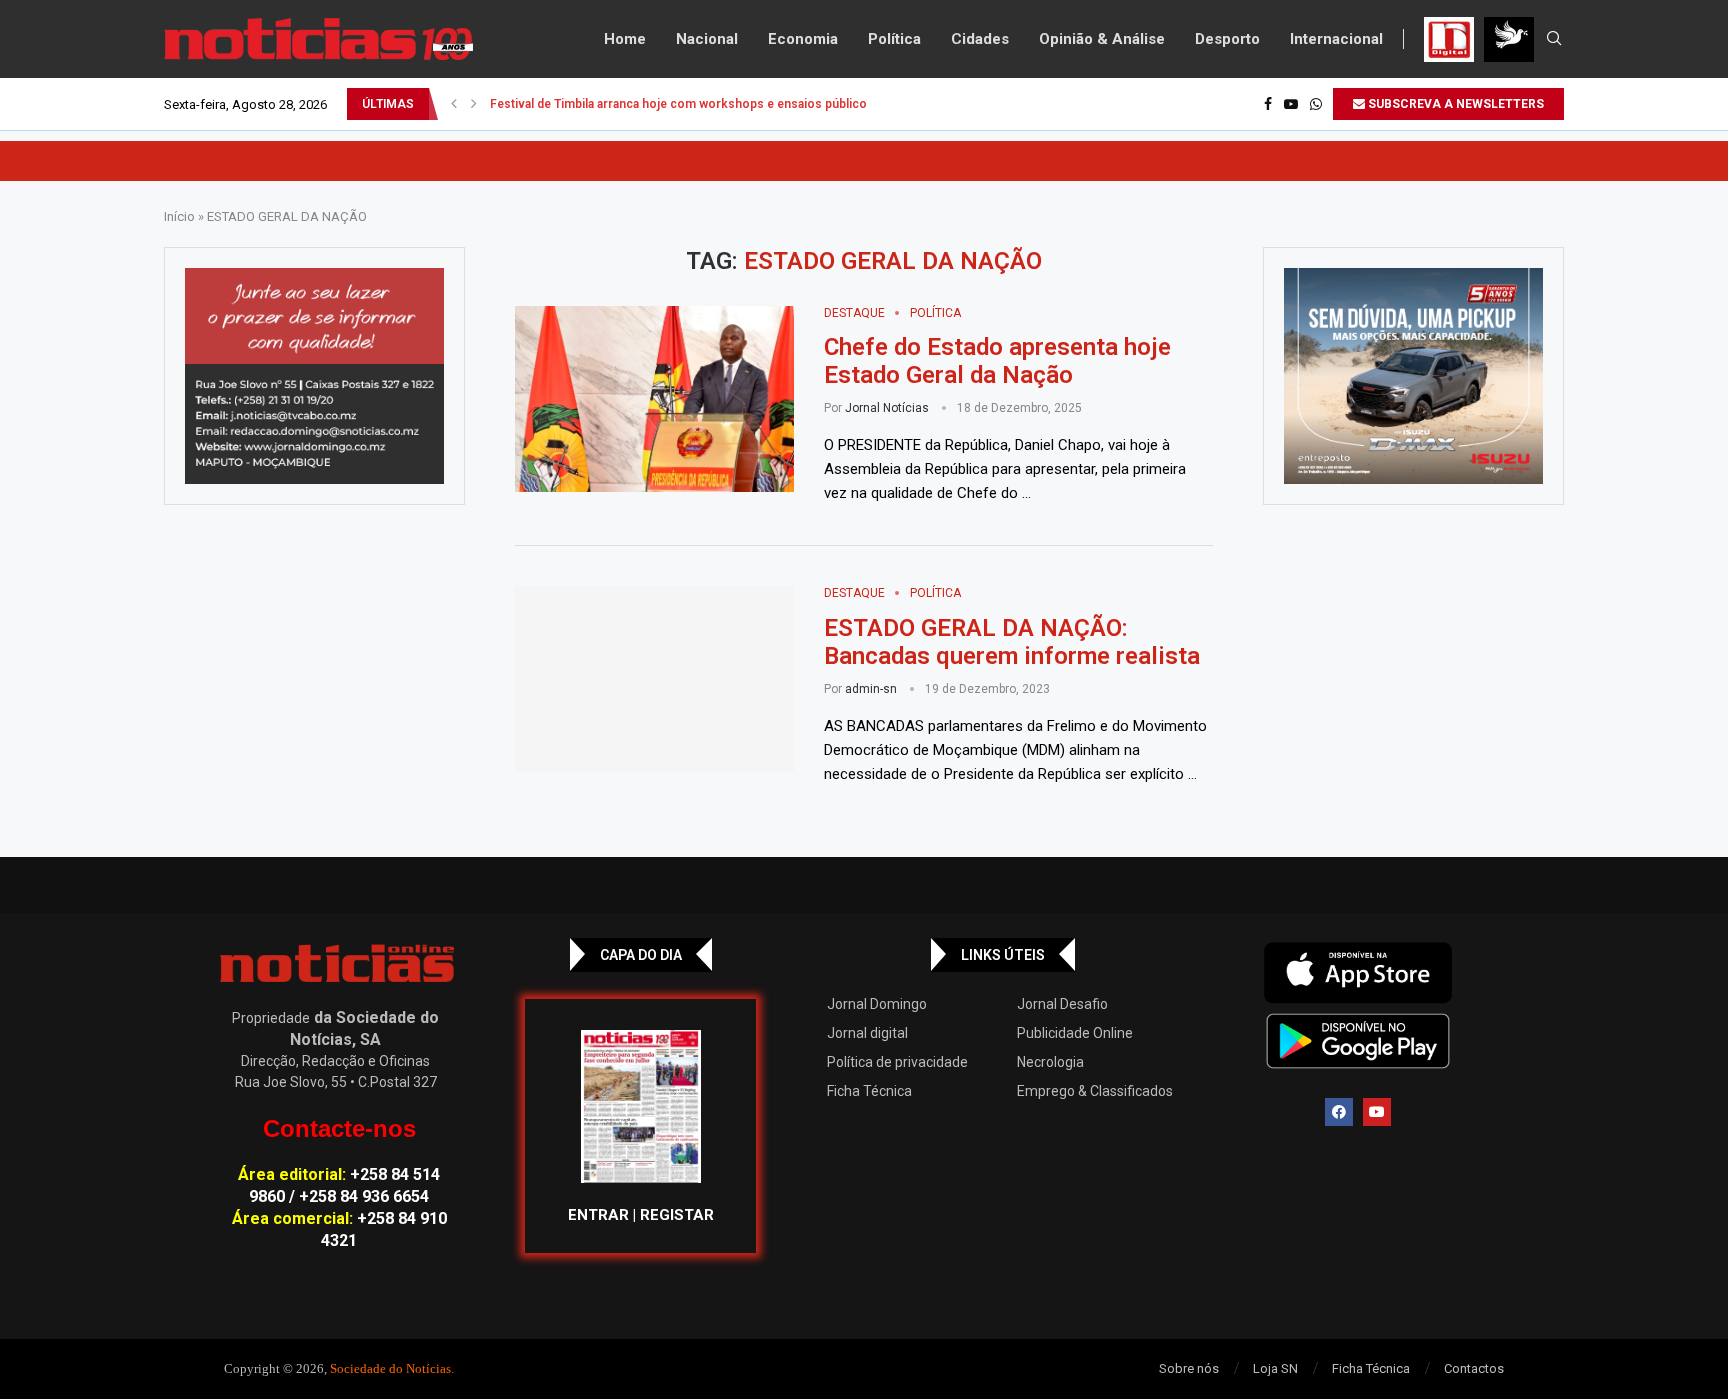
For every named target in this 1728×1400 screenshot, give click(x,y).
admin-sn (871, 689)
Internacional (1336, 39)
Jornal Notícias (887, 408)
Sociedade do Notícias (390, 1368)
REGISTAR (677, 1215)
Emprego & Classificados (1095, 1091)
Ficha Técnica (869, 1091)
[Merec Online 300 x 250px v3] (1413, 376)
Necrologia (1050, 1062)
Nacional (707, 39)
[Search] (1554, 39)
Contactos (1474, 1368)
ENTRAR (598, 1215)
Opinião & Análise (1102, 39)
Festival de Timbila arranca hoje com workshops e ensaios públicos (682, 104)
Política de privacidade (897, 1062)
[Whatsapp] (1316, 104)
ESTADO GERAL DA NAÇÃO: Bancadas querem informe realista (1012, 642)
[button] (454, 104)
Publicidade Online (1075, 1033)
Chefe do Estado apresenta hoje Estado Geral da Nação (997, 361)
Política (894, 39)
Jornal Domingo (877, 1004)
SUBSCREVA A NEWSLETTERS (1454, 104)
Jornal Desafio (1062, 1004)
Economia (803, 39)
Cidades (980, 39)
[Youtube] (1291, 104)
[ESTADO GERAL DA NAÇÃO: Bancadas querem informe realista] (654, 679)
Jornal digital (867, 1033)
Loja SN (1275, 1368)
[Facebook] (1268, 104)
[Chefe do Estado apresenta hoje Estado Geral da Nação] (654, 399)
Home (625, 39)
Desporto (1227, 39)
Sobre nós (1189, 1368)
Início (179, 216)
